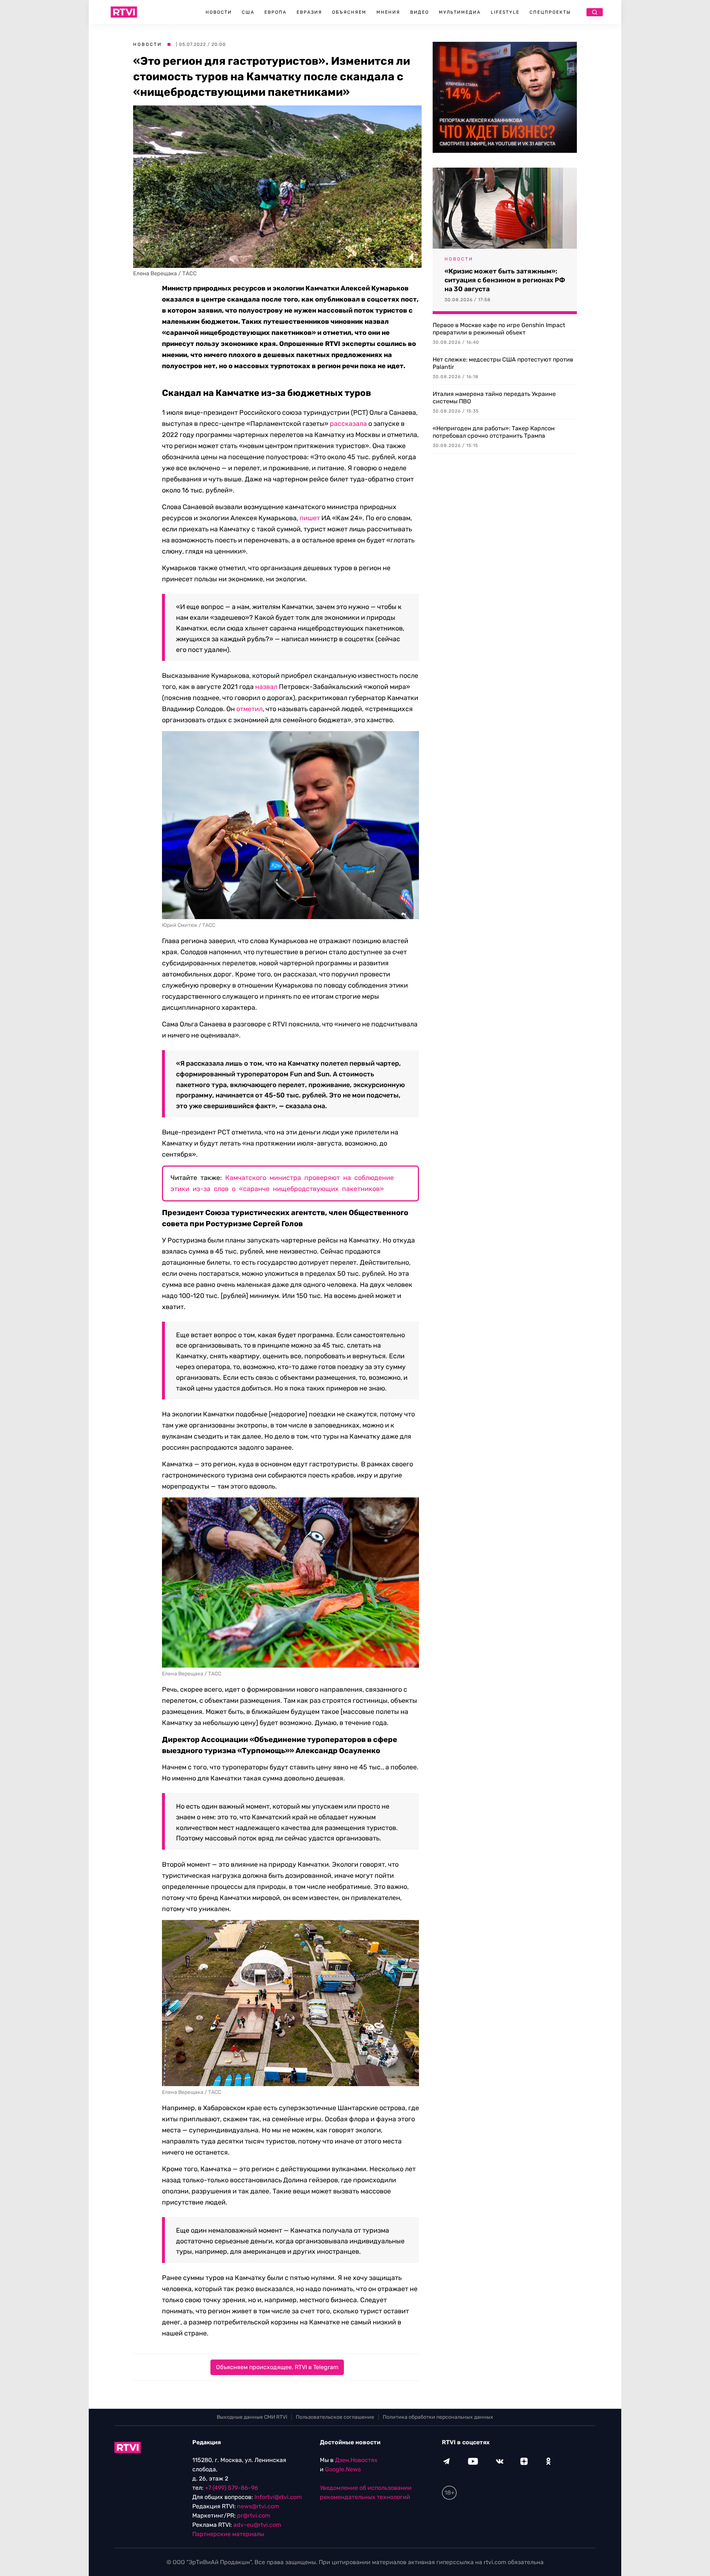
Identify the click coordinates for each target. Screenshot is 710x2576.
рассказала (348, 424)
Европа (275, 12)
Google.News (343, 2469)
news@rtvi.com (258, 2506)
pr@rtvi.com (254, 2516)
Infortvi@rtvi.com (278, 2497)
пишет (310, 518)
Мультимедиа (460, 12)
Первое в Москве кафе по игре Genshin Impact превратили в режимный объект (499, 329)
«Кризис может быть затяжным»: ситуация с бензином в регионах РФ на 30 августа (505, 280)
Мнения (388, 12)
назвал (266, 687)
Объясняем (349, 12)
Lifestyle (505, 12)
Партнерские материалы (228, 2534)
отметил (249, 709)
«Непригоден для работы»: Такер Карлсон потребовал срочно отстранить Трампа (494, 432)
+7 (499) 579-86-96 (231, 2488)
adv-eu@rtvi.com (257, 2525)
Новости (219, 12)
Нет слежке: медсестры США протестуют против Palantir (503, 363)
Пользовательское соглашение (335, 2417)
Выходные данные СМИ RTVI (252, 2417)
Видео (420, 12)
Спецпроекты (550, 12)
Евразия (309, 12)
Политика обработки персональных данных (438, 2417)
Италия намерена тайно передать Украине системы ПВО (494, 398)
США (248, 12)
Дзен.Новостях (356, 2460)
